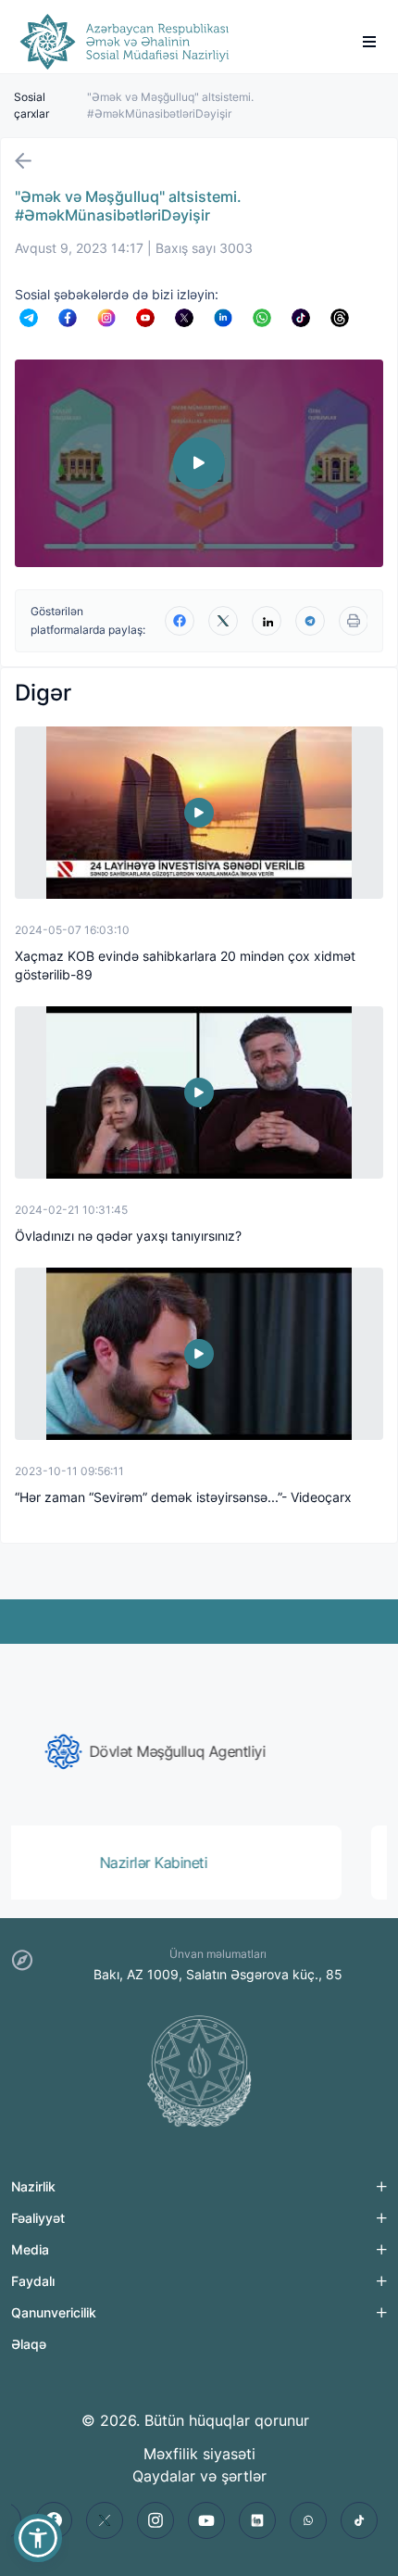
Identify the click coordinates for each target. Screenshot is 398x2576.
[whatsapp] (308, 2520)
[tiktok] (359, 2520)
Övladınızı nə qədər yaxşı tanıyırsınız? (128, 1236)
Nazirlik (33, 2186)
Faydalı (33, 2281)
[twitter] (223, 621)
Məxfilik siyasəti (199, 2454)
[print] (354, 621)
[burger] (369, 42)
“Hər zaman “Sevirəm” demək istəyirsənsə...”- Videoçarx (183, 1497)
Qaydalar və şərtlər (199, 2476)
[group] (199, 1751)
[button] (38, 2538)
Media (30, 2249)
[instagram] (155, 2520)
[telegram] (310, 621)
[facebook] (180, 621)
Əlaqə (29, 2344)
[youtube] (206, 2520)
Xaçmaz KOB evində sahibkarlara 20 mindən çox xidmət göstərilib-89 (185, 965)
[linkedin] (267, 621)
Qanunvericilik (54, 2312)
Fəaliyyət (38, 2218)
